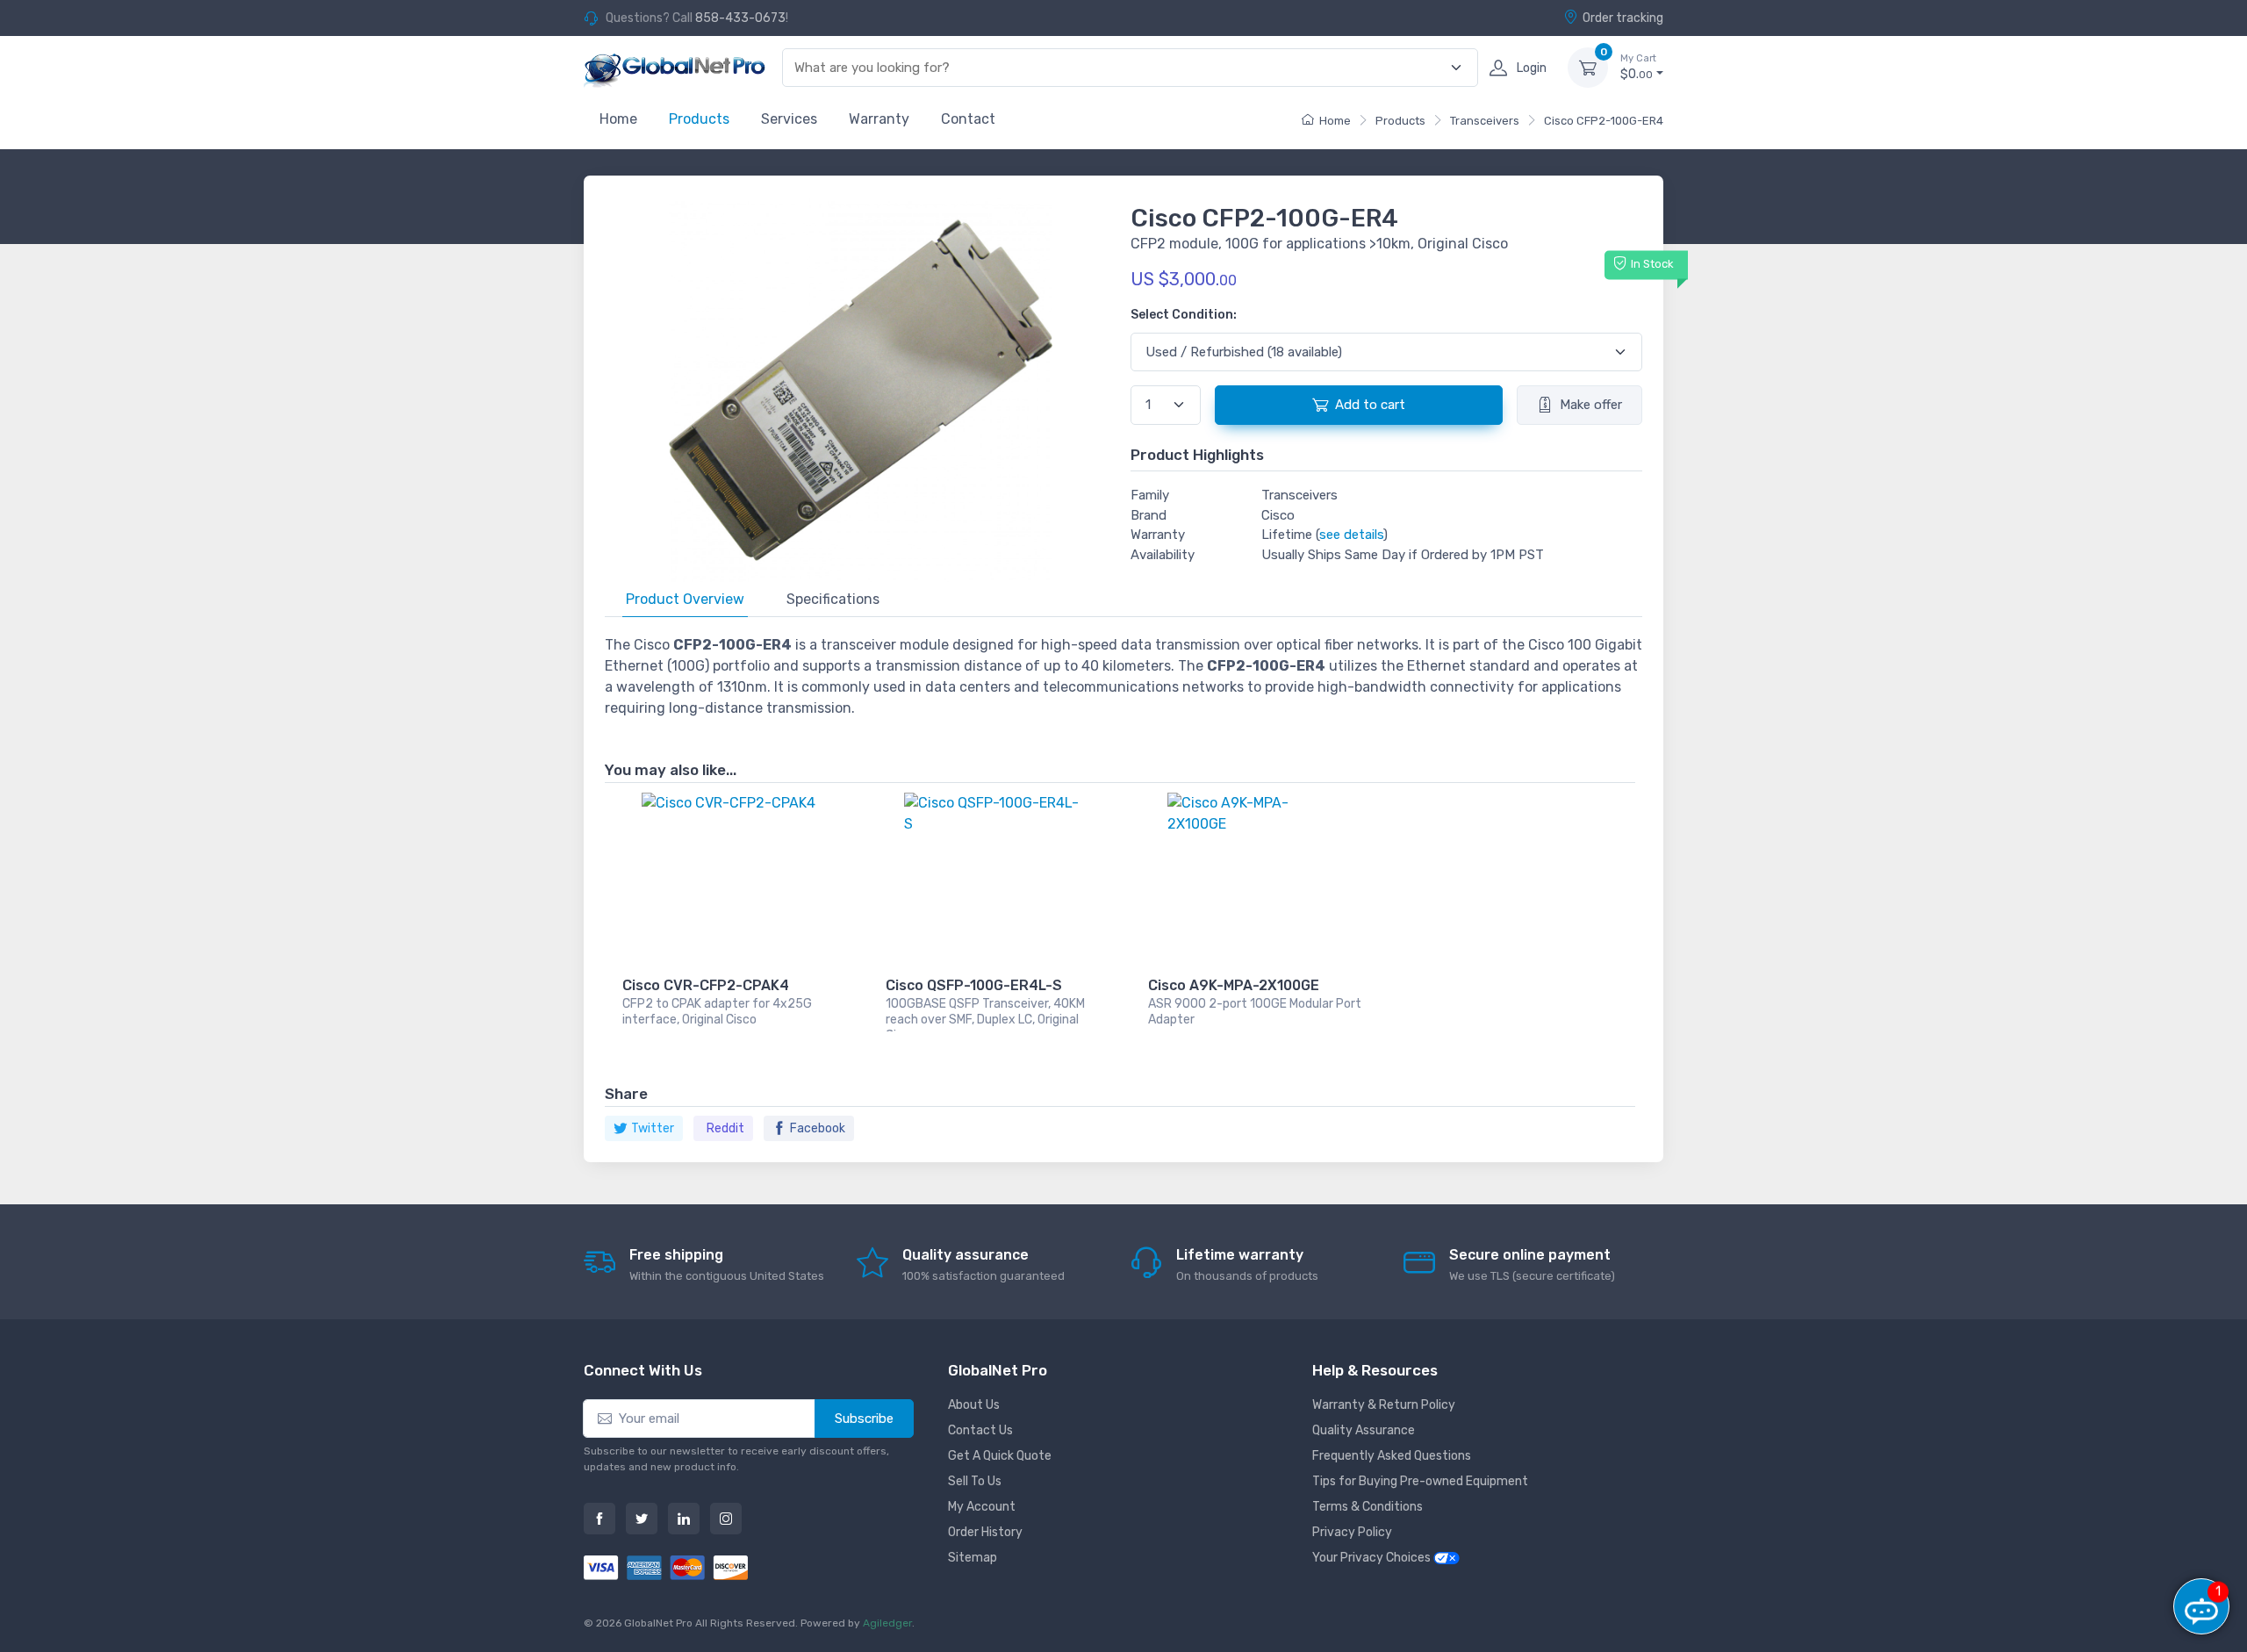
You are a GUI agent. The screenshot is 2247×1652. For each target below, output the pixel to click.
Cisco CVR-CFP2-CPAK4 (706, 985)
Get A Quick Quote (1000, 1456)
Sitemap (973, 1558)
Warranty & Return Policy (1384, 1405)
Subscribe (864, 1419)
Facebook (818, 1128)
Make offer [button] (1591, 405)
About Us (974, 1405)
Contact (968, 119)
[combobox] (1120, 68)
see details (1351, 535)
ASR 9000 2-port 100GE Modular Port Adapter (1255, 1012)
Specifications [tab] (833, 599)
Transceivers (1485, 121)
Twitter (653, 1128)
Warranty (879, 119)
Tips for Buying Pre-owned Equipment (1420, 1481)
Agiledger (887, 1623)
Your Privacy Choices (1373, 1558)
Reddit (725, 1128)
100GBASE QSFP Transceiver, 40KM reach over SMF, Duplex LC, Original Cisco (985, 1014)
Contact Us (980, 1430)
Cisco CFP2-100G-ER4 (1604, 121)
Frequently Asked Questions (1392, 1456)
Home (618, 119)
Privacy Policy (1352, 1532)
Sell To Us (975, 1481)
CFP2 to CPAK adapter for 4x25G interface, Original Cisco (717, 1012)
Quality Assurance (1364, 1430)
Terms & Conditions (1368, 1507)
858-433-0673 (740, 18)
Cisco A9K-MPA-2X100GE (1234, 985)
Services (789, 119)
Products (699, 119)
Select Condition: (1184, 315)
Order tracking (1623, 18)
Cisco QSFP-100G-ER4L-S (974, 985)
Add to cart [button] (1370, 405)
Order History (985, 1532)
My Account (982, 1507)
